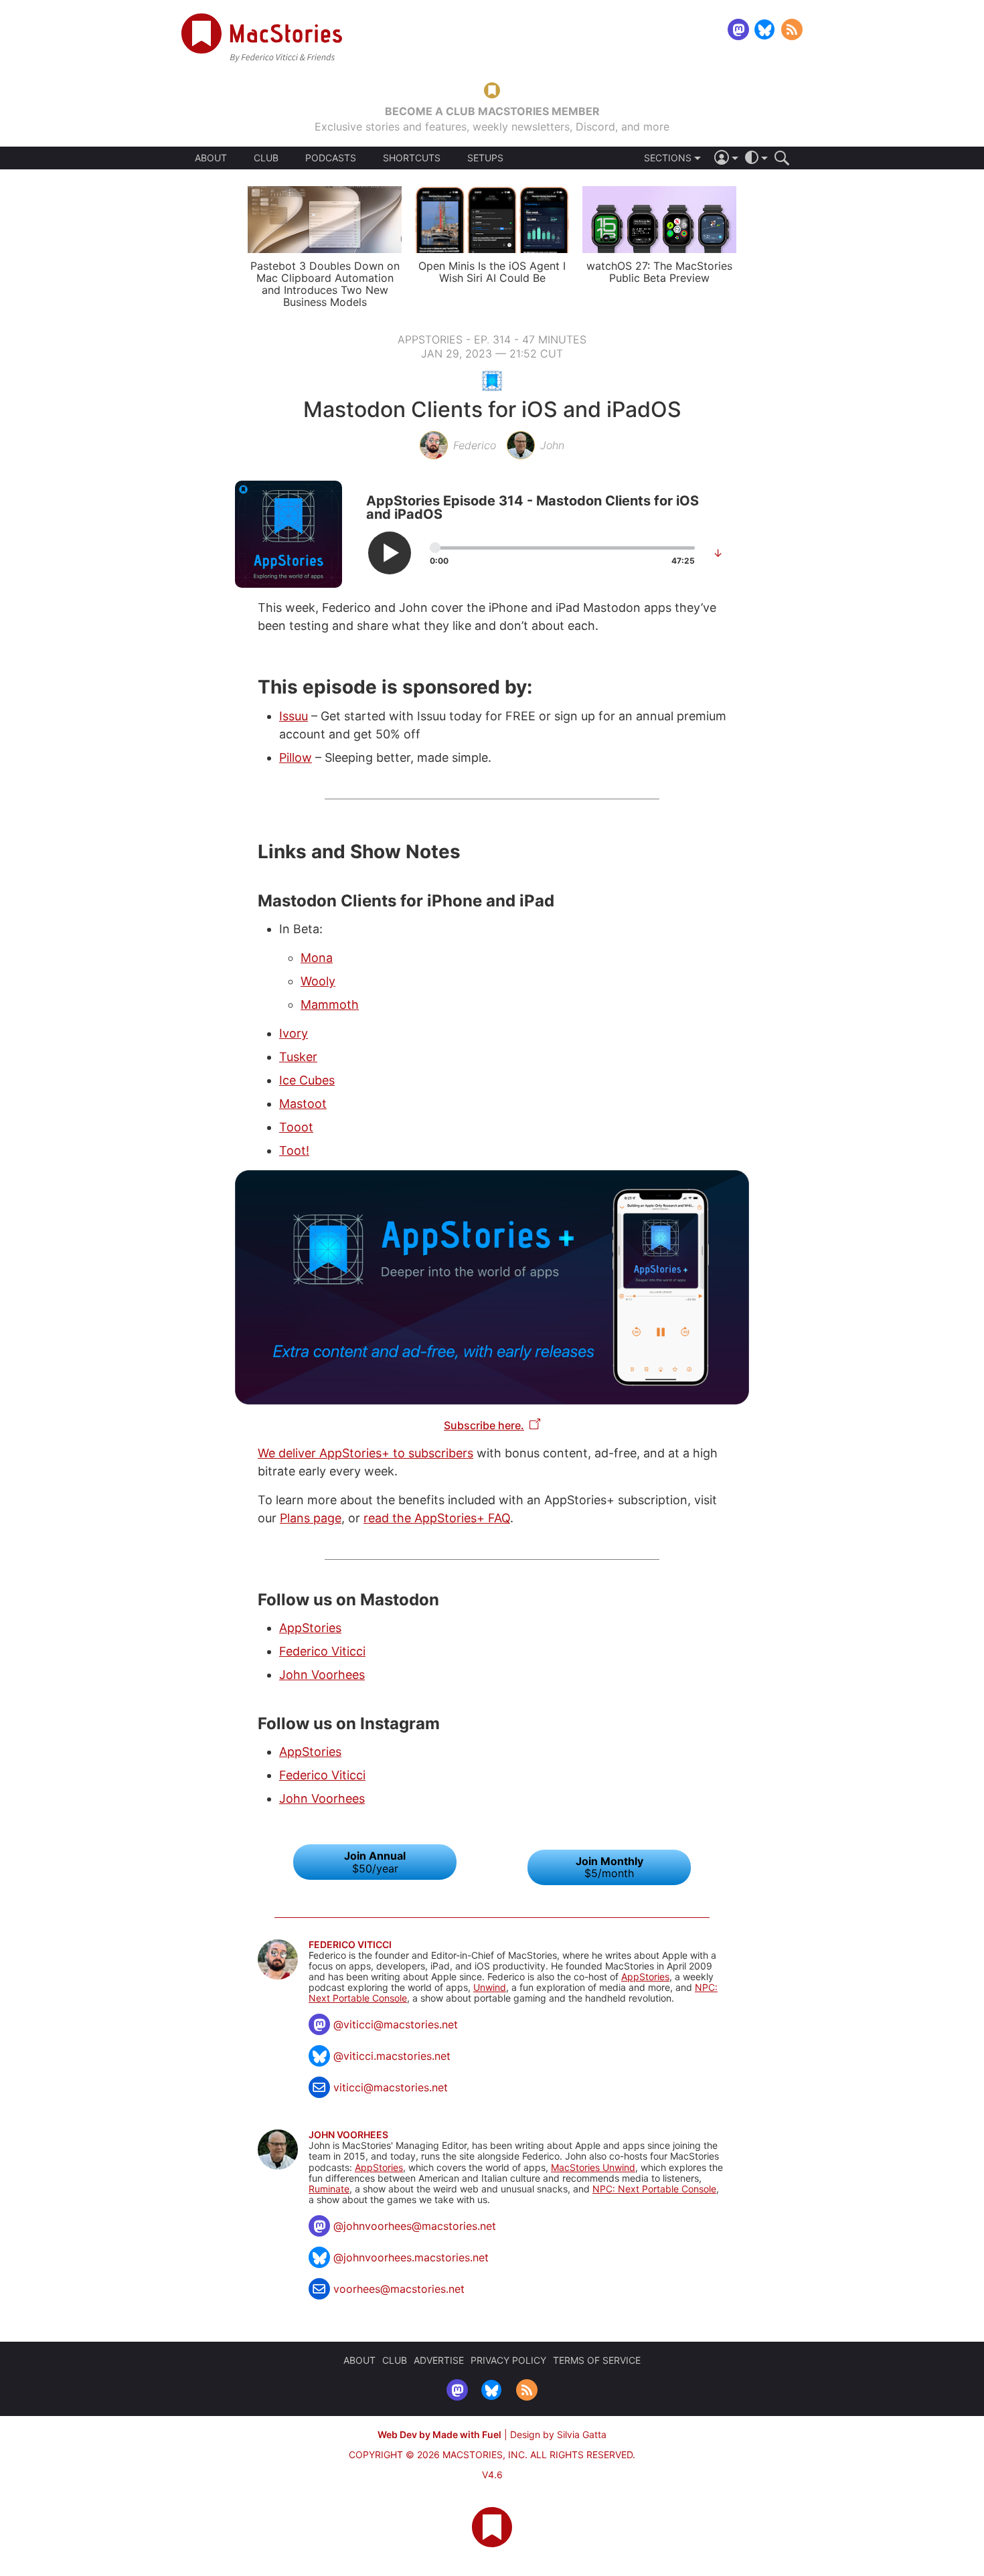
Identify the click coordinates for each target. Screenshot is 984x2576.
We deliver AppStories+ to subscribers (365, 1453)
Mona (317, 958)
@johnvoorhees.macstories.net (411, 2257)
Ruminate (329, 2189)
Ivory (294, 1033)
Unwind (490, 1987)
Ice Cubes (307, 1080)
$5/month (609, 1867)
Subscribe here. (484, 1425)
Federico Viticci (322, 1651)
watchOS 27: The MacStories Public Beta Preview (659, 272)
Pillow (296, 757)
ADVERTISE (439, 2360)
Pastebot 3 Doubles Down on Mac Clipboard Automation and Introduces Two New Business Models (325, 284)
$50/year (375, 1862)
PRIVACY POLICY (508, 2360)
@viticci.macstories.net (392, 2056)
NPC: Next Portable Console (654, 2189)
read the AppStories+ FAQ (437, 1518)
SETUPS (485, 158)
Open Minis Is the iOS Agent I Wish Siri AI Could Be (492, 272)
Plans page (311, 1518)
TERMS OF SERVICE (597, 2360)
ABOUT (211, 158)
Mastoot (303, 1104)
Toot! (294, 1150)
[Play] (390, 553)
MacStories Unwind (593, 2167)
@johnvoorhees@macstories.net (415, 2226)
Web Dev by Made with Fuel (439, 2434)
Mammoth (330, 1004)
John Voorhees (322, 1675)
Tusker (298, 1057)
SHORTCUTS (412, 158)
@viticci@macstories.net (396, 2024)
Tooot (296, 1127)
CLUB (266, 158)
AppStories (310, 1628)
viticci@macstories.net (391, 2087)
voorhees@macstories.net (399, 2289)
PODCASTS (331, 158)
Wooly (318, 981)
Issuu (294, 716)
